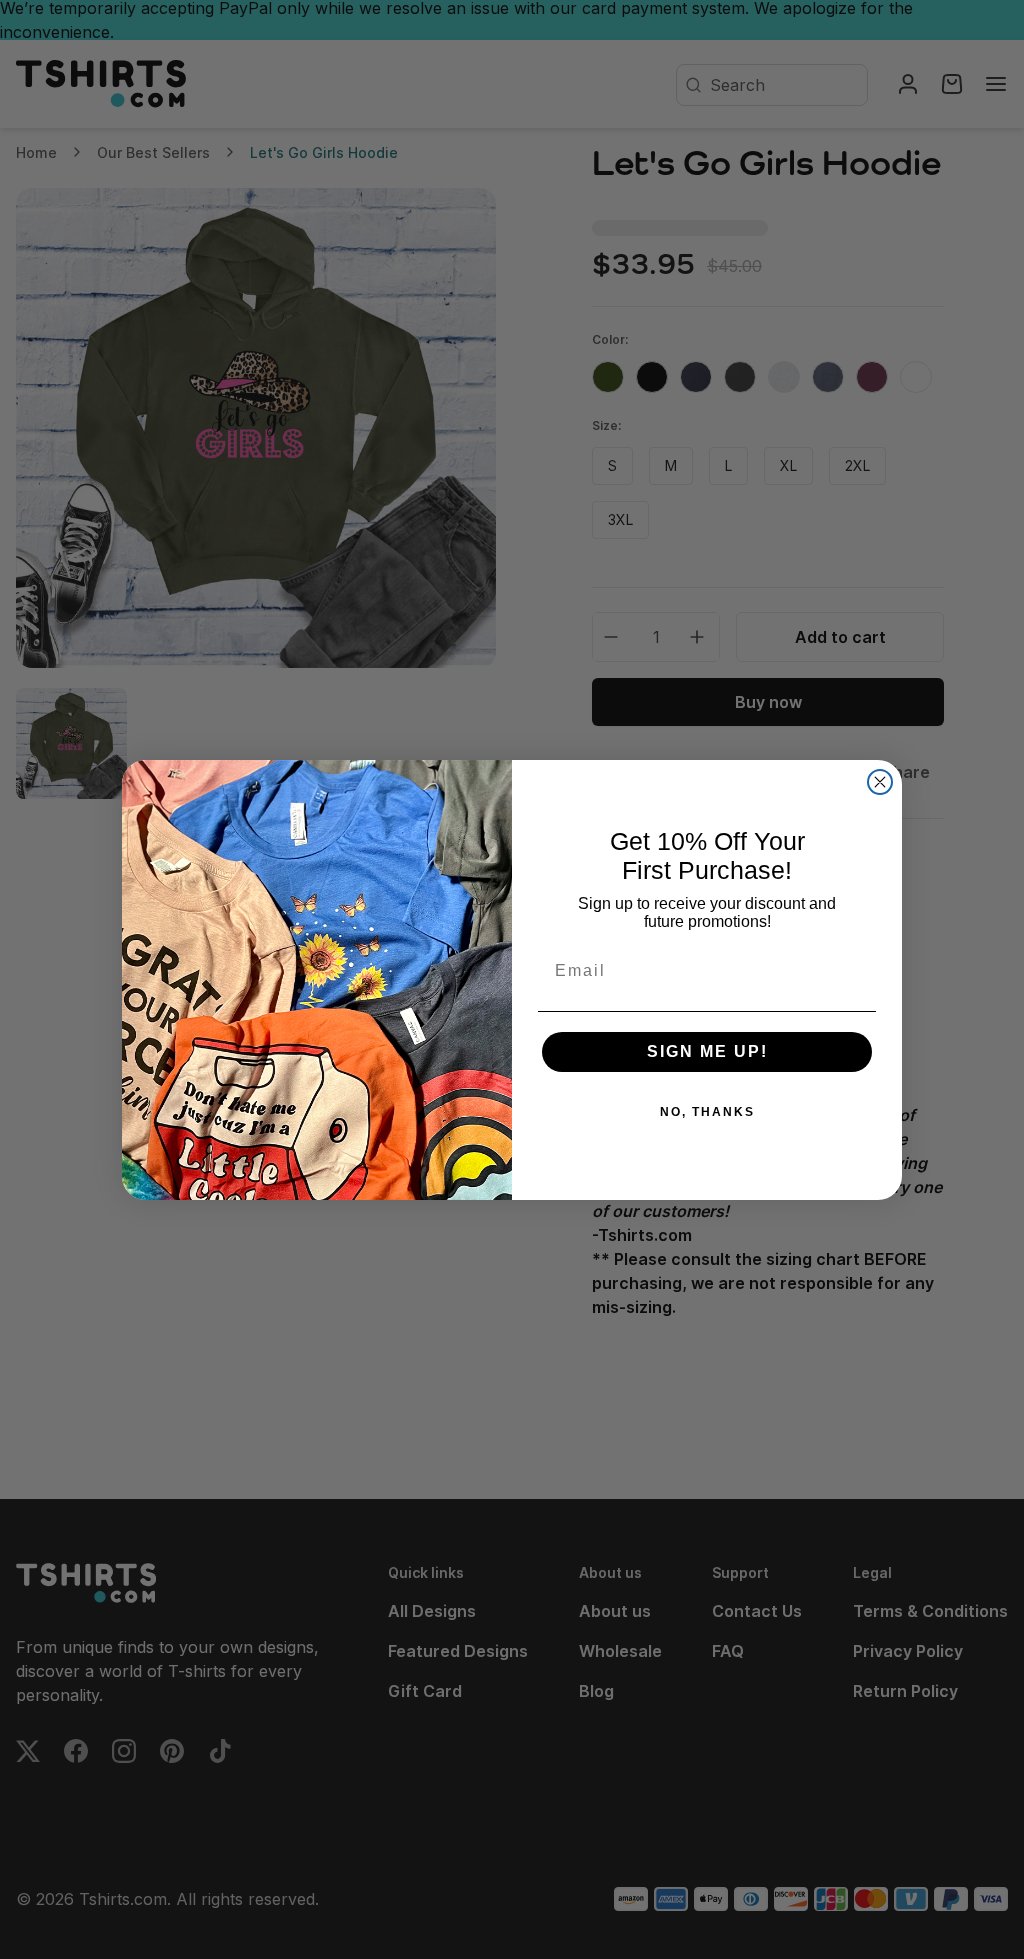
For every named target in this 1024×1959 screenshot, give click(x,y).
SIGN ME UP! (707, 1051)
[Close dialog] (880, 782)
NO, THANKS (707, 1112)
